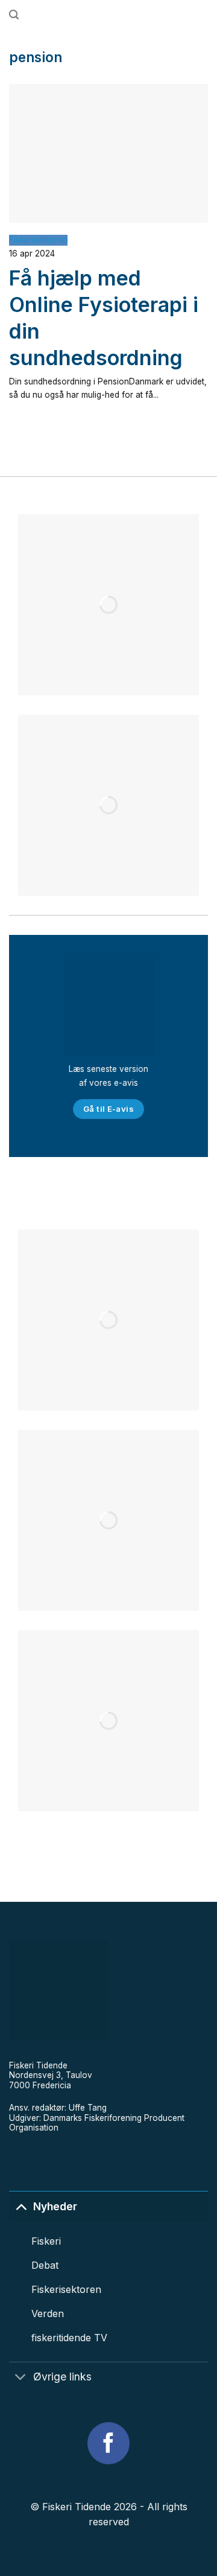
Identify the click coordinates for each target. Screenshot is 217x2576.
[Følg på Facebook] (108, 2443)
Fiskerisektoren (38, 240)
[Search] (14, 15)
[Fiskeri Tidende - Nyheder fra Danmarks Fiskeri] (113, 15)
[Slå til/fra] (21, 2206)
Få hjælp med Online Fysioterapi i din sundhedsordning (104, 318)
